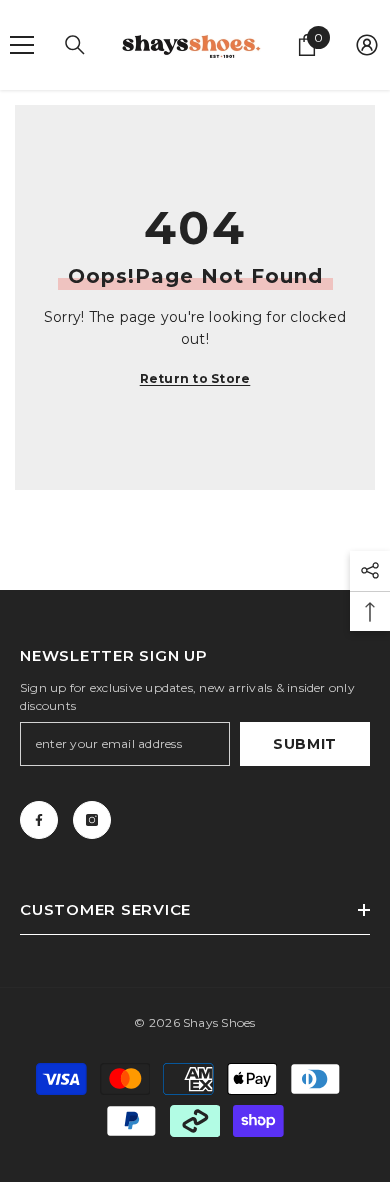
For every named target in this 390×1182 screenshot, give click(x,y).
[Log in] (367, 45)
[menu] (22, 45)
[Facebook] (39, 820)
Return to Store (195, 378)
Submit (305, 744)
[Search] (75, 45)
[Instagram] (92, 820)
